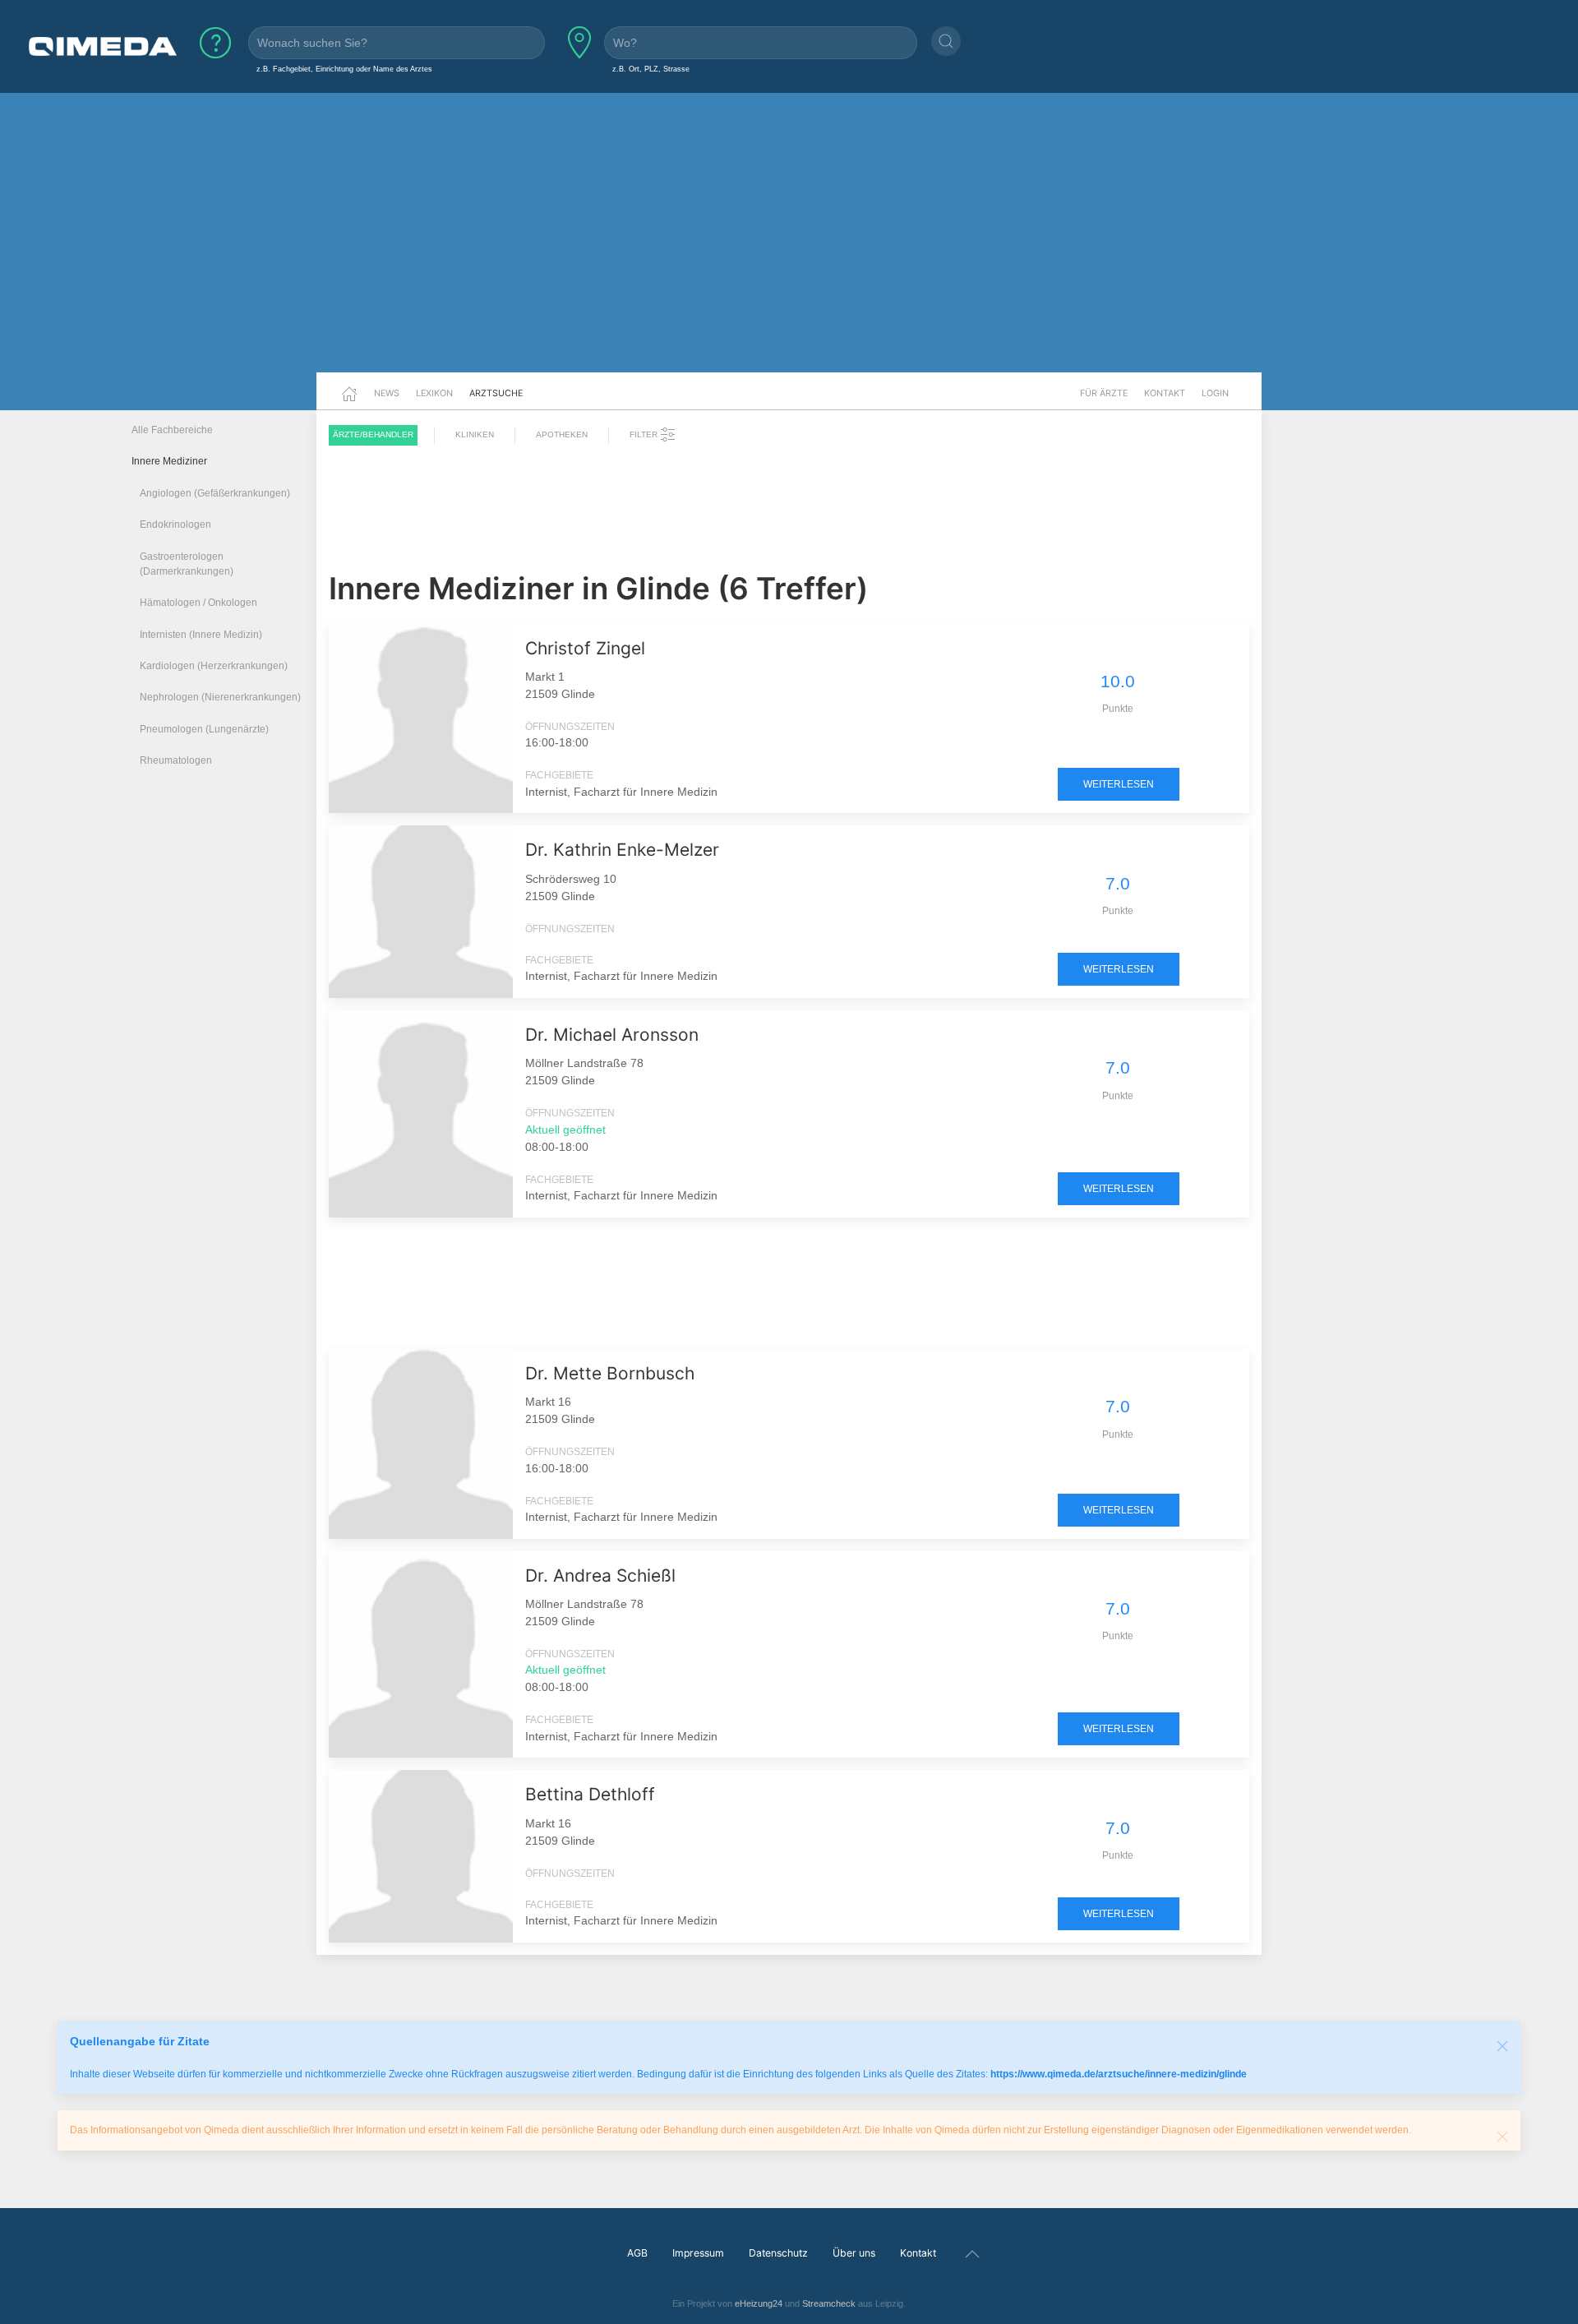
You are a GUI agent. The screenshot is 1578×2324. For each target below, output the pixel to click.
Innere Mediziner (169, 461)
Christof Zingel (585, 648)
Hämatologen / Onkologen (198, 603)
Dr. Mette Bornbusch (610, 1373)
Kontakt (1165, 393)
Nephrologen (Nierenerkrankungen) (220, 697)
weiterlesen (1119, 784)
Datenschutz (778, 2253)
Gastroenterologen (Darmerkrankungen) (187, 564)
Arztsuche (496, 393)
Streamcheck (829, 2303)
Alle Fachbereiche (172, 430)
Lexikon (434, 393)
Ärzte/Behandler (373, 434)
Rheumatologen (176, 760)
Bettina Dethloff (590, 1794)
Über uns (854, 2253)
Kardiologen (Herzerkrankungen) (214, 666)
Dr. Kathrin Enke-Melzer (622, 850)
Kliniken (475, 434)
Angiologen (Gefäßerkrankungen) (215, 493)
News (387, 393)
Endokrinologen (175, 524)
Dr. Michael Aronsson (612, 1035)
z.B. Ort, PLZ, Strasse (651, 69)
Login (1215, 393)
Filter (645, 434)
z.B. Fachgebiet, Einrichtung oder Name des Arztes (344, 69)
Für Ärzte (1104, 393)
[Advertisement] (789, 245)
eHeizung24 (759, 2303)
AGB (637, 2253)
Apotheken (562, 434)
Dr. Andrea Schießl (600, 1576)
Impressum (698, 2253)
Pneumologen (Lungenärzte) (204, 729)
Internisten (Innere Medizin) (201, 635)
